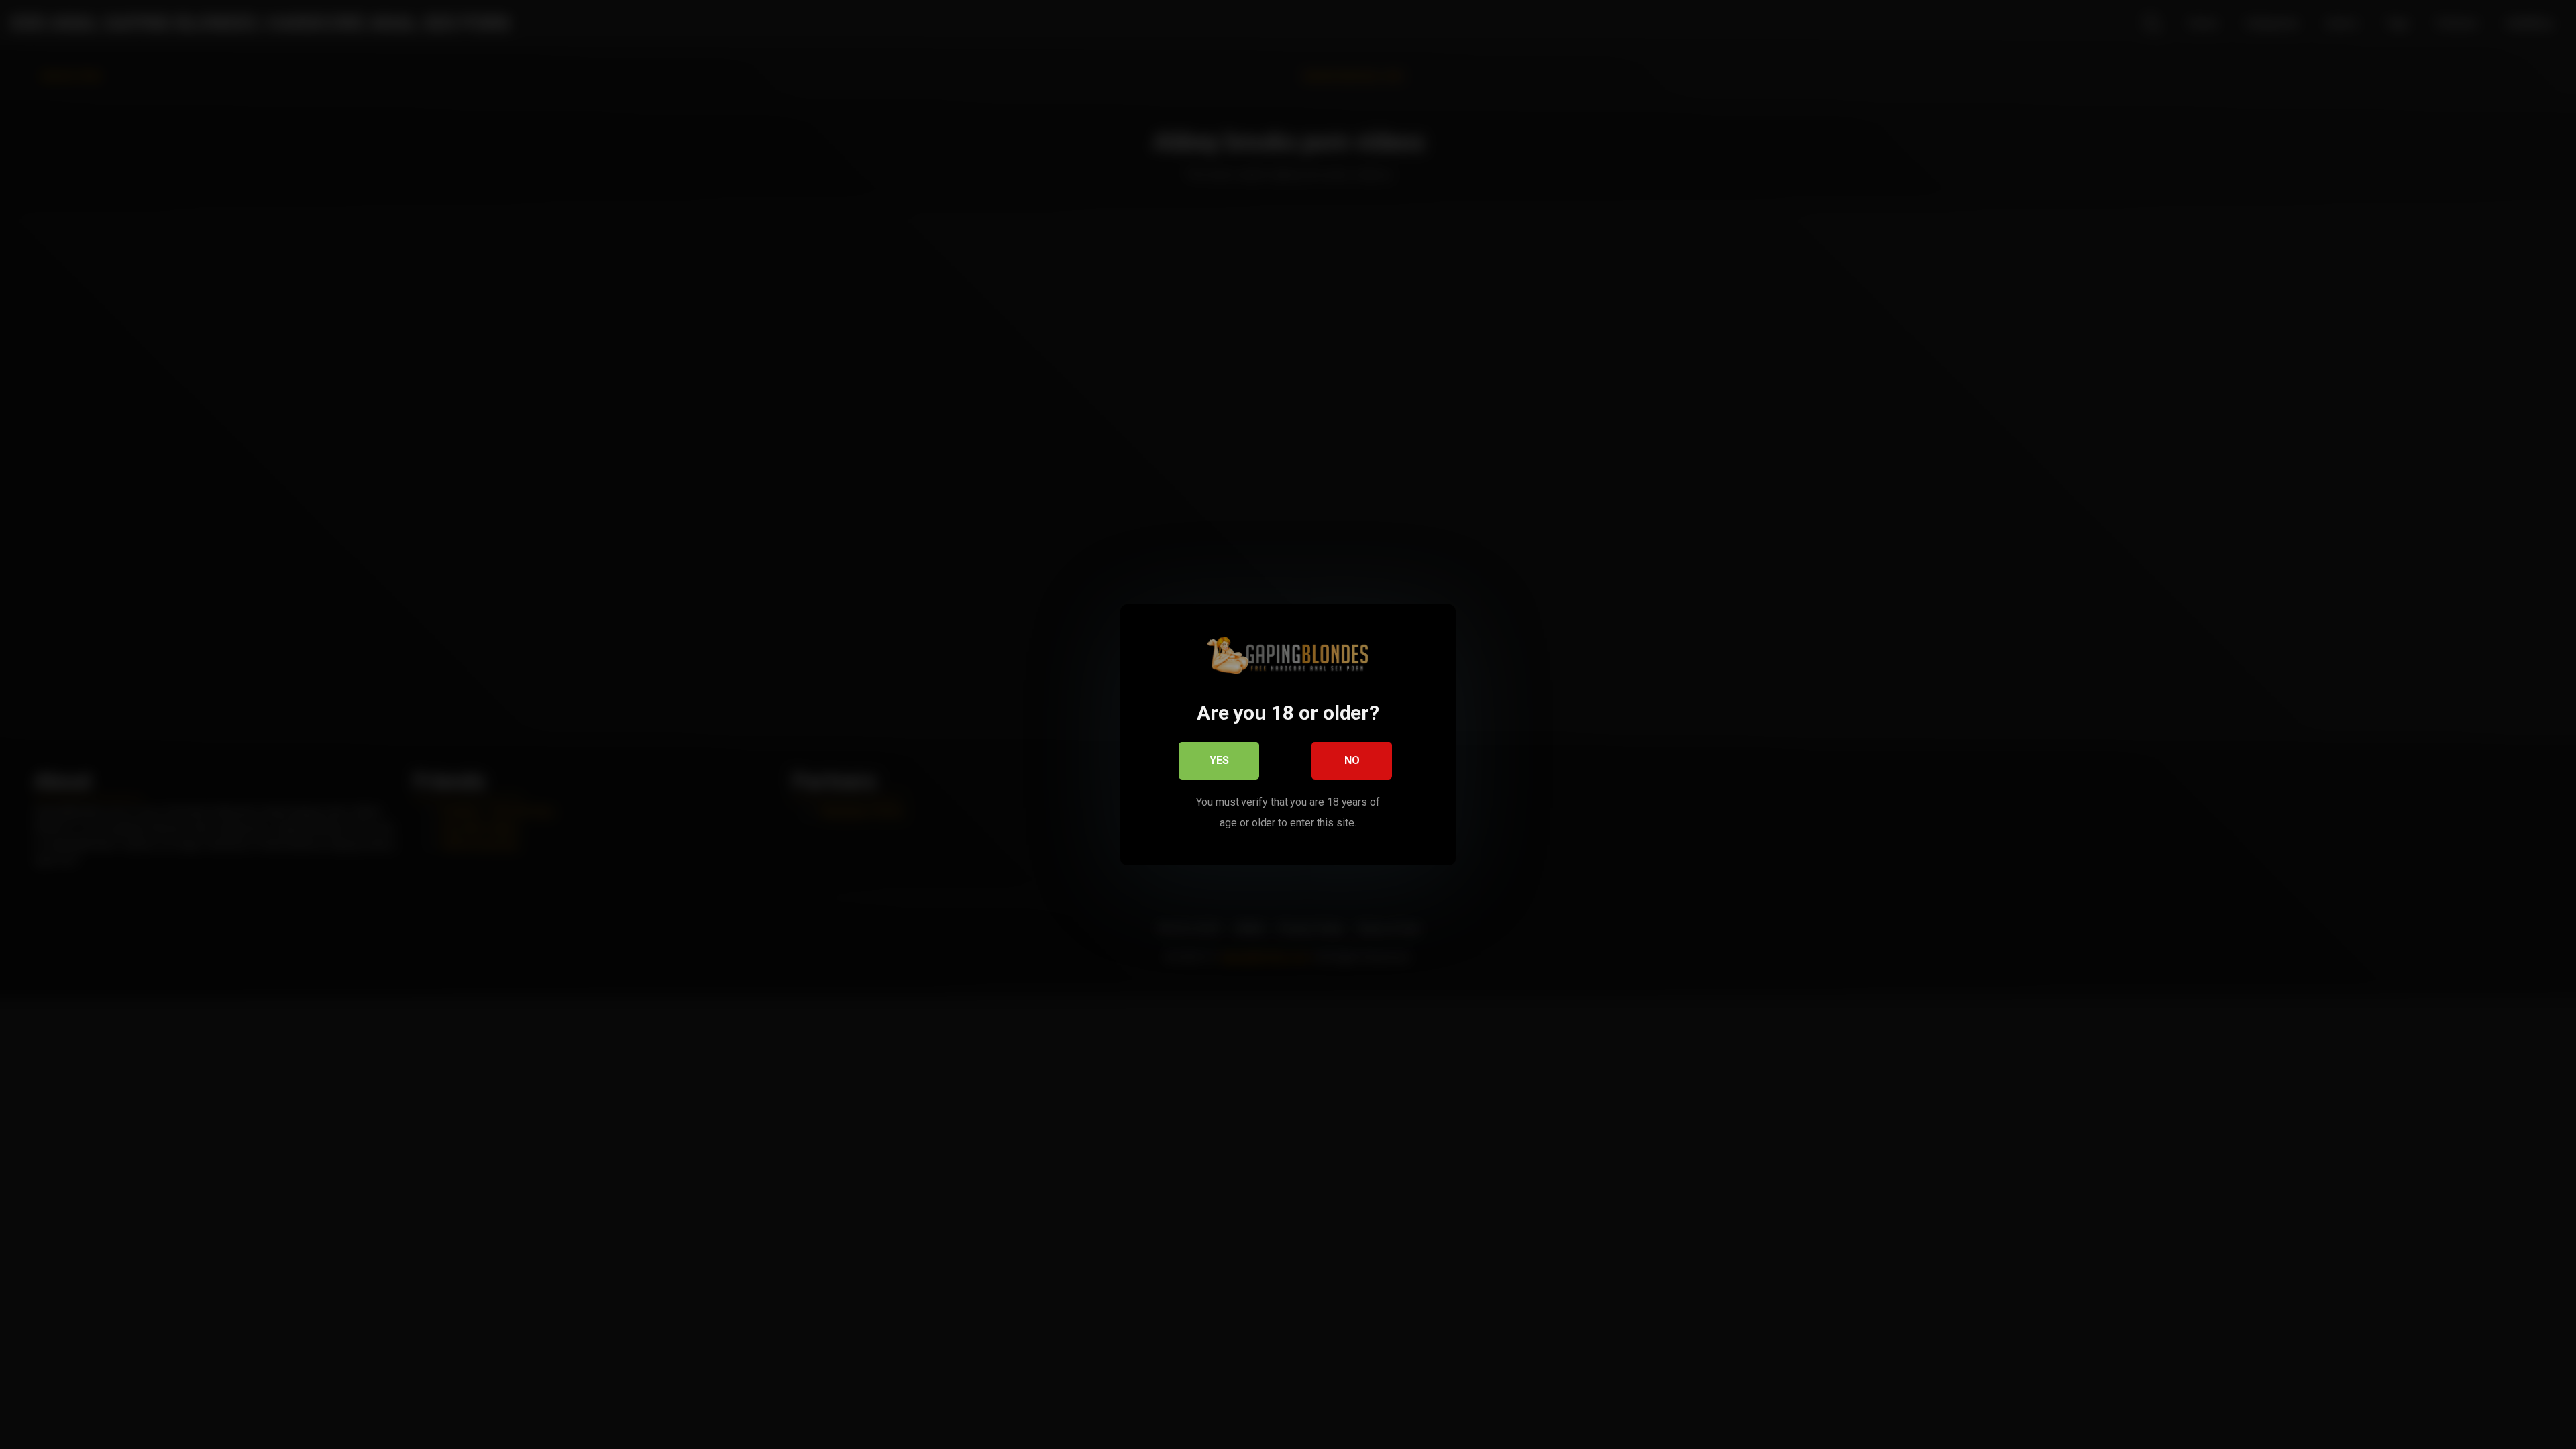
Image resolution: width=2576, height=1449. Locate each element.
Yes (1219, 760)
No (1352, 760)
